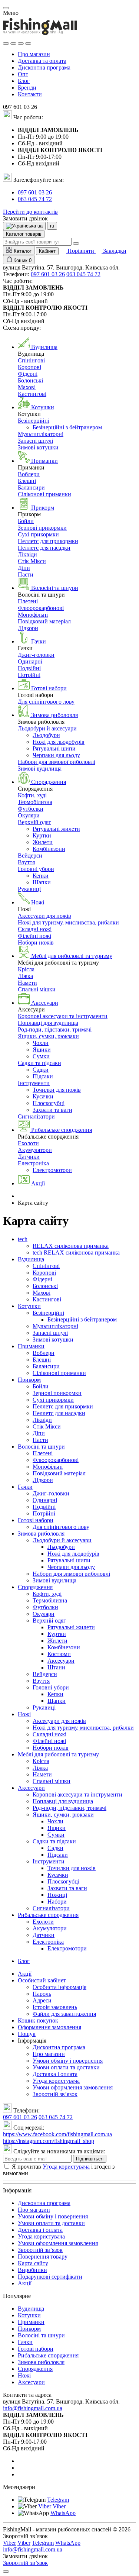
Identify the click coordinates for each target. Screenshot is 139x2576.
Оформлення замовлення (49, 2027)
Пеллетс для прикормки (48, 541)
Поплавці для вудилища (48, 1023)
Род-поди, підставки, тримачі (55, 1029)
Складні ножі (35, 929)
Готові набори (36, 1520)
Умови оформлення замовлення (73, 2087)
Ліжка (25, 976)
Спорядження (35, 1587)
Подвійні (29, 668)
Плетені (28, 601)
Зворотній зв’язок (55, 2094)
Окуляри (29, 815)
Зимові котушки (38, 447)
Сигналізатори (36, 1116)
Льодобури (46, 735)
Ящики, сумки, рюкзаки (48, 1036)
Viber (45, 2506)
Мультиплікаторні (41, 434)
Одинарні (30, 661)
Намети (27, 983)
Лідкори (28, 628)
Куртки (42, 835)
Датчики (29, 1157)
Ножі (24, 1714)
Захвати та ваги (52, 1110)
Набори (57, 1902)
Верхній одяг (34, 822)
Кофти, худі (32, 795)
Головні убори (36, 869)
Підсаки (43, 1076)
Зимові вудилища (40, 769)
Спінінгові (31, 360)
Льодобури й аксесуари (47, 728)
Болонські (30, 380)
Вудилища (31, 1259)
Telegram (58, 2500)
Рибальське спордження (48, 1915)
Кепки (41, 876)
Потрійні (29, 675)
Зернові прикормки (42, 528)
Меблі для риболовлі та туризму (58, 1754)
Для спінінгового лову (46, 702)
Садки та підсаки (39, 1063)
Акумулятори (35, 1150)
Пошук (27, 2034)
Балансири (31, 488)
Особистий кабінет (42, 1980)
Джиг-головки (36, 655)
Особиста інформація (59, 1987)
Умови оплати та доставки (66, 2067)
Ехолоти (28, 1143)
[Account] (28, 43)
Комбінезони (49, 849)
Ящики (42, 1050)
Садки (41, 1070)
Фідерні (28, 374)
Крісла (26, 969)
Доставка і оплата (55, 2074)
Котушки (29, 1306)
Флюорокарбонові (41, 608)
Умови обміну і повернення (68, 2061)
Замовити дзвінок (25, 218)
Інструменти (34, 1083)
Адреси (42, 2000)
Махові (27, 387)
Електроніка (33, 1163)
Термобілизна (35, 802)
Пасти (26, 574)
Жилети (43, 842)
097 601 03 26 (35, 192)
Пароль (42, 1994)
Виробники (32, 2270)
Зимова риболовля (41, 1534)
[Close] (6, 8)
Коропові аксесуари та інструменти (63, 1016)
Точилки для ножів (57, 1090)
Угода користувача (56, 2081)
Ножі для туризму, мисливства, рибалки (68, 922)
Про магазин (34, 54)
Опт (23, 74)
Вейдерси (30, 856)
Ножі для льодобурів (59, 742)
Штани (56, 1667)
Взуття (26, 862)
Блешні (27, 481)
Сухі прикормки (38, 534)
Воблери (29, 474)
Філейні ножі (34, 936)
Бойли (26, 521)
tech (23, 1239)
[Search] (13, 43)
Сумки (41, 1056)
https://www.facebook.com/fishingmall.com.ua (57, 2134)
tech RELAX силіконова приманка (76, 1253)
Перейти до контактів (30, 212)
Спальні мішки (37, 989)
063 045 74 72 (35, 199)
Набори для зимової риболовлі (57, 762)
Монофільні (33, 615)
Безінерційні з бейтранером (67, 427)
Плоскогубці (49, 1103)
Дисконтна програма (44, 67)
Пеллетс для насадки (44, 548)
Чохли (41, 1043)
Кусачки (43, 1096)
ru (52, 226)
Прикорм (29, 1380)
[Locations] (21, 43)
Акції (25, 1974)
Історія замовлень (55, 2007)
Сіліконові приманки (44, 494)
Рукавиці (29, 889)
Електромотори (52, 1170)
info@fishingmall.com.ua (33, 2408)
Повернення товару (43, 2257)
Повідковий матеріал (44, 621)
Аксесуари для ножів (44, 916)
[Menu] (6, 43)
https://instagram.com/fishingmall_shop (49, 2141)
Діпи (24, 568)
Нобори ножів (36, 942)
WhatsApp (63, 2513)
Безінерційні (34, 421)
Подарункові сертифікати (50, 2277)
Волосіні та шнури (41, 1447)
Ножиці (57, 1895)
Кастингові (32, 394)
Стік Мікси (32, 561)
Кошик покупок (38, 2020)
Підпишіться (90, 2159)
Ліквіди (27, 554)
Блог (24, 81)
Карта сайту (33, 2263)
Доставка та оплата (42, 61)
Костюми (59, 1654)
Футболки (31, 809)
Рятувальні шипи (54, 748)
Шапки (42, 882)
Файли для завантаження (64, 2014)
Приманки (31, 1346)
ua (39, 226)
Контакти (30, 94)
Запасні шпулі (35, 441)
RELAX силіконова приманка (71, 1246)
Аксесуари (61, 1661)
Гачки (25, 1487)
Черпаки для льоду (56, 755)
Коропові (29, 367)
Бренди (27, 88)
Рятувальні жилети (56, 829)
